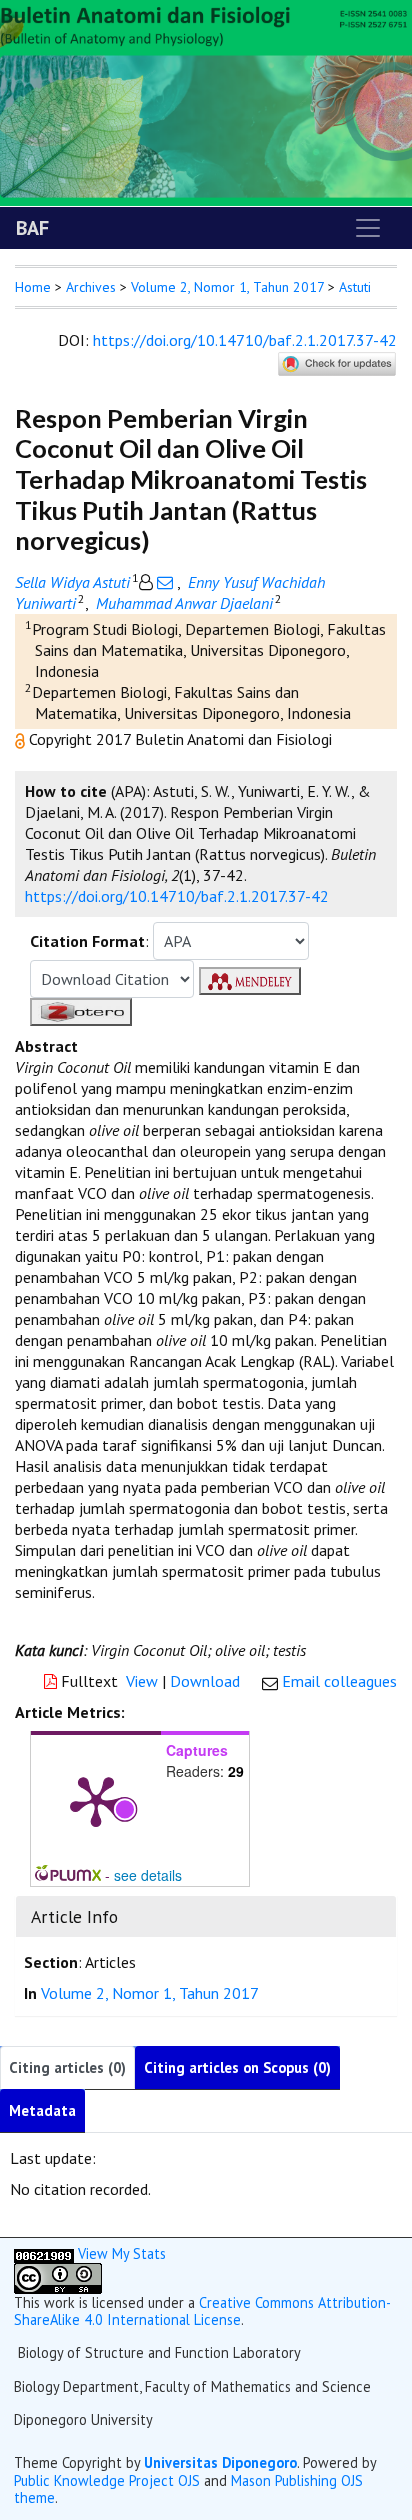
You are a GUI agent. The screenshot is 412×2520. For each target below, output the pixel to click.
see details (148, 1875)
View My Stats (122, 2253)
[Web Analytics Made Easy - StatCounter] (44, 2253)
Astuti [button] (355, 287)
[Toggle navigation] (368, 228)
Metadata (42, 2110)
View (142, 1681)
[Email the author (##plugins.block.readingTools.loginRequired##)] (165, 582)
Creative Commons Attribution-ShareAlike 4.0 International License (202, 2311)
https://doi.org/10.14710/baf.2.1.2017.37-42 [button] (177, 896)
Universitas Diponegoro (220, 2462)
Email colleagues (339, 1681)
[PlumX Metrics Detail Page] (96, 1800)
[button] (22, 739)
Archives (91, 287)
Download (205, 1681)
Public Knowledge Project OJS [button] (107, 2480)
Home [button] (33, 287)
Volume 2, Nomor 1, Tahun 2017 (227, 287)
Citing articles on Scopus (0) (237, 2067)
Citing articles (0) (67, 2067)
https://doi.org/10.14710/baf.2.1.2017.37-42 (245, 340)
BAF (32, 228)
